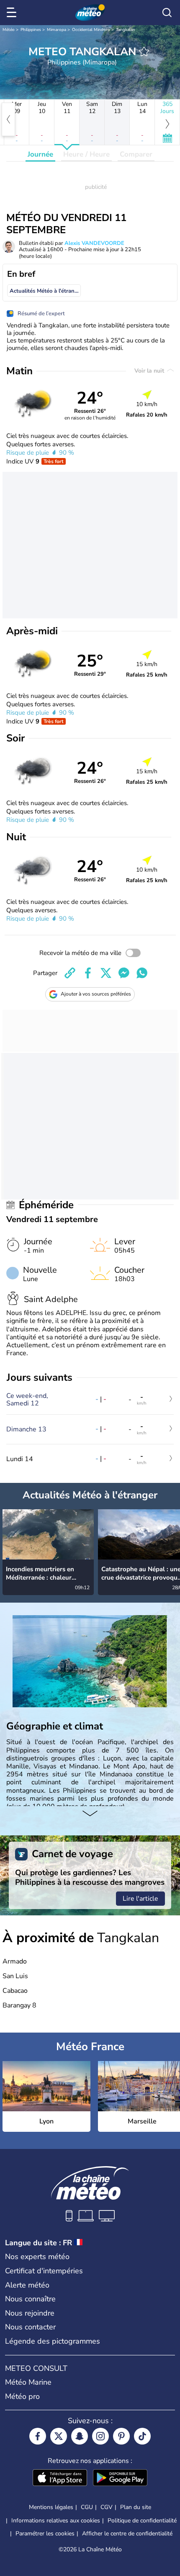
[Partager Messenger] (124, 973)
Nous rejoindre (30, 2313)
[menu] (13, 13)
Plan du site (136, 2507)
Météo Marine (28, 2382)
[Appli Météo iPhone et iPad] (60, 2478)
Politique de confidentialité (142, 2521)
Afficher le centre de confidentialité (127, 2534)
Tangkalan (126, 30)
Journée (40, 154)
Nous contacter (30, 2327)
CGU (87, 2507)
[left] (8, 119)
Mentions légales (51, 2507)
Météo (9, 30)
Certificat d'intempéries (44, 2271)
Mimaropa (57, 30)
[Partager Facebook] (88, 973)
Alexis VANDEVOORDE (94, 243)
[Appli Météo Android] (120, 2478)
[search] (167, 13)
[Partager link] (70, 973)
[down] (90, 1814)
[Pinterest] (121, 2436)
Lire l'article (140, 1899)
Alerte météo (27, 2285)
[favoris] (144, 51)
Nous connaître (30, 2299)
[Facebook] (38, 2436)
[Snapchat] (80, 2436)
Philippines (31, 30)
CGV (107, 2507)
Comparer (136, 154)
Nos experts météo (37, 2257)
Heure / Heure (86, 154)
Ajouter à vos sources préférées (96, 994)
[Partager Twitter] (106, 973)
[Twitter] (59, 2436)
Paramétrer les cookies (45, 2534)
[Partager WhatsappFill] (142, 973)
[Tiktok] (142, 2436)
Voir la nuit (150, 371)
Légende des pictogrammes (53, 2341)
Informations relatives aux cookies (56, 2521)
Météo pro (22, 2396)
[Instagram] (100, 2436)
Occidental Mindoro (91, 30)
